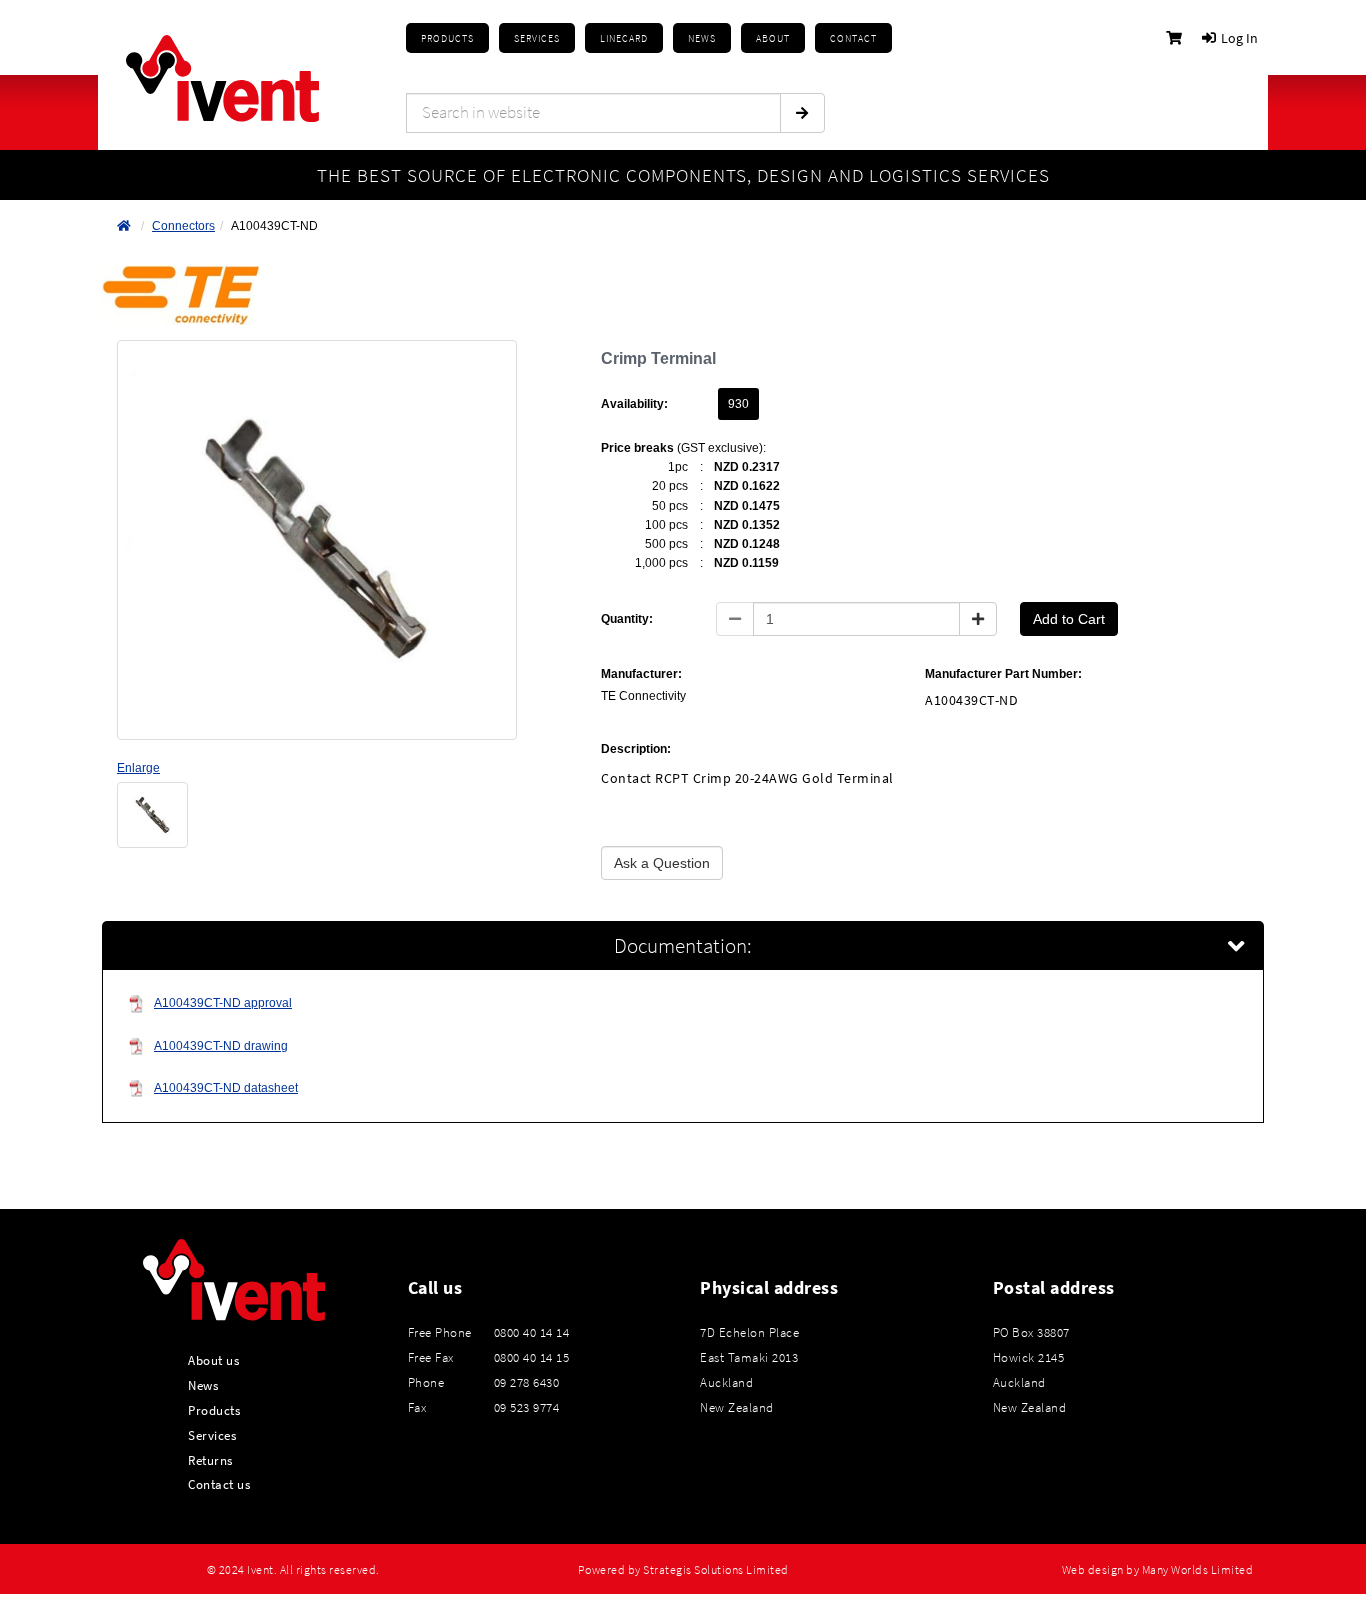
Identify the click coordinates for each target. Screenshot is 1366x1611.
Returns (210, 1460)
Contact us (219, 1484)
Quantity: (627, 619)
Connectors (183, 226)
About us (213, 1360)
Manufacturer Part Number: (1003, 674)
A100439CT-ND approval (223, 1003)
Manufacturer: (641, 674)
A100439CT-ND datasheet (226, 1088)
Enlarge (138, 768)
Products (447, 38)
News (203, 1385)
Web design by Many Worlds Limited (1158, 1570)
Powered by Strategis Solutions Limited (683, 1570)
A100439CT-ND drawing (221, 1046)
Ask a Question (662, 863)
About (773, 38)
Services (212, 1435)
